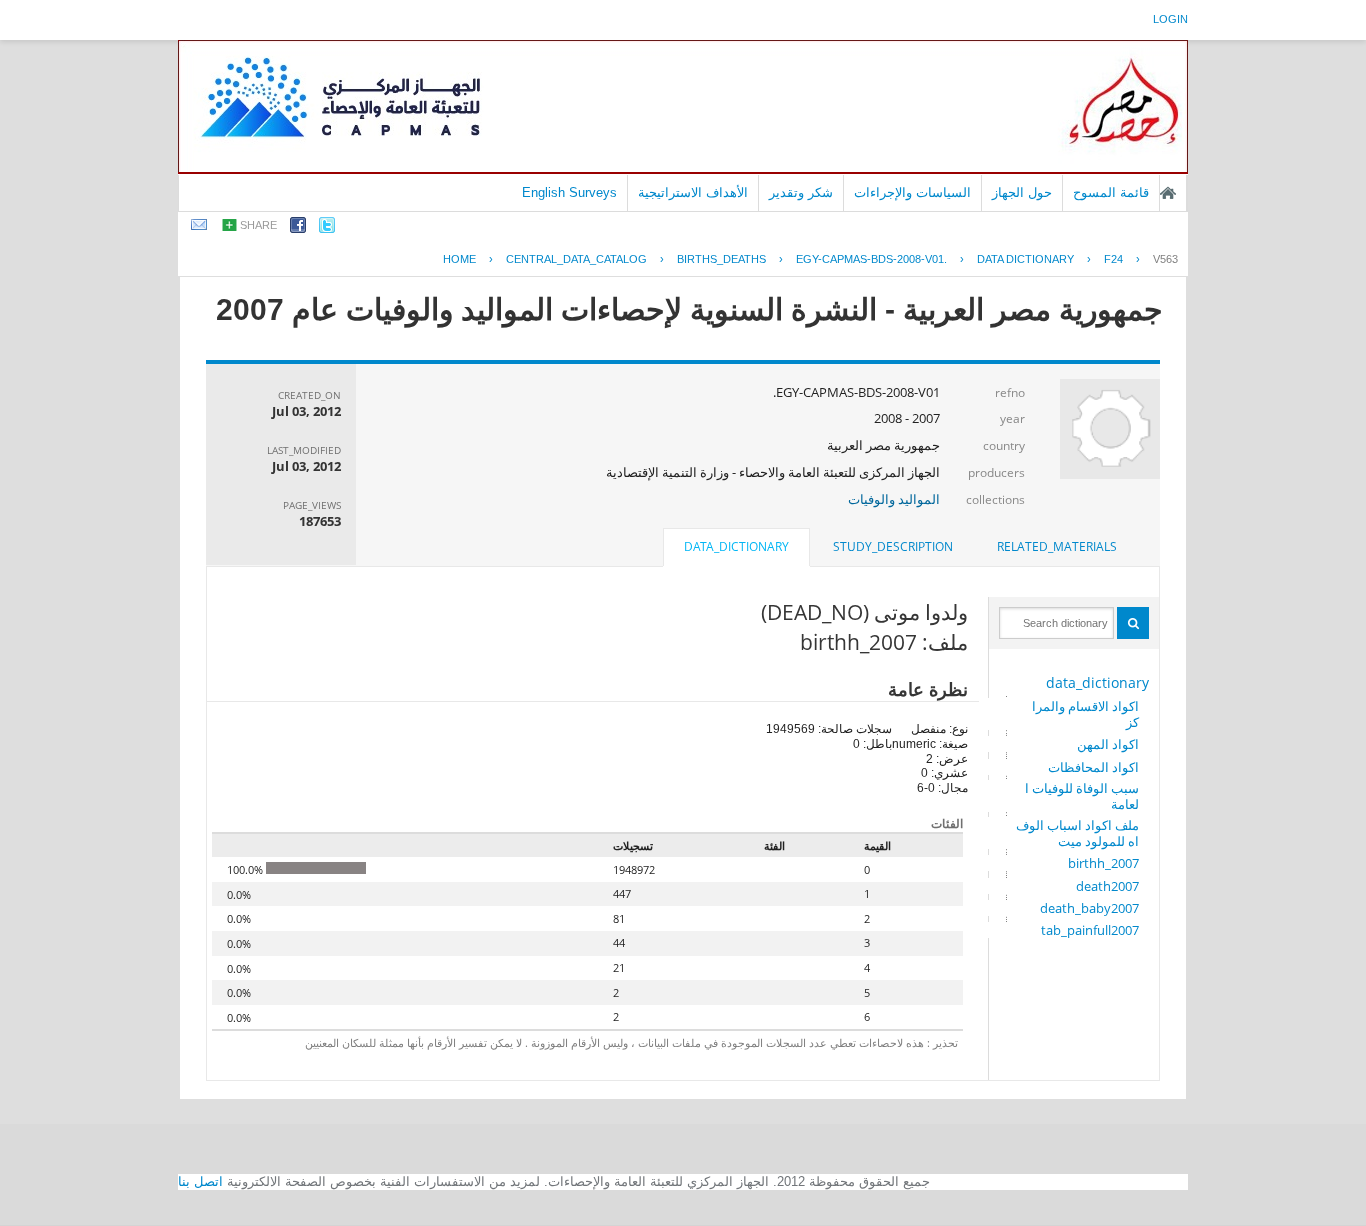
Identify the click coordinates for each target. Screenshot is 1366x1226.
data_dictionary (1097, 682)
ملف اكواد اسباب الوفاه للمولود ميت (1077, 833)
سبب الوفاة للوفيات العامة (1082, 796)
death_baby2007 (1089, 908)
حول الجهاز (1022, 192)
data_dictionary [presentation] (736, 546)
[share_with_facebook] (298, 228)
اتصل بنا (200, 1181)
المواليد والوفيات (894, 499)
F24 (1113, 259)
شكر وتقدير (801, 192)
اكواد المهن (1108, 744)
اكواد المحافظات (1093, 767)
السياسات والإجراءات (912, 192)
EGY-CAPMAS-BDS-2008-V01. (871, 259)
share (258, 225)
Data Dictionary (1025, 259)
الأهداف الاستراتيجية (693, 192)
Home (459, 259)
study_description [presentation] (893, 546)
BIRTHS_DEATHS (721, 259)
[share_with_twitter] (327, 228)
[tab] (1057, 547)
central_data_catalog (576, 259)
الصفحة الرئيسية (1168, 193)
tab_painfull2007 (1090, 930)
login (1170, 19)
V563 (1165, 259)
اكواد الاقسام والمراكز (1085, 714)
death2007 (1107, 886)
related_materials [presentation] (1057, 546)
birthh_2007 (1103, 863)
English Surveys (569, 192)
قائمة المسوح (1111, 192)
